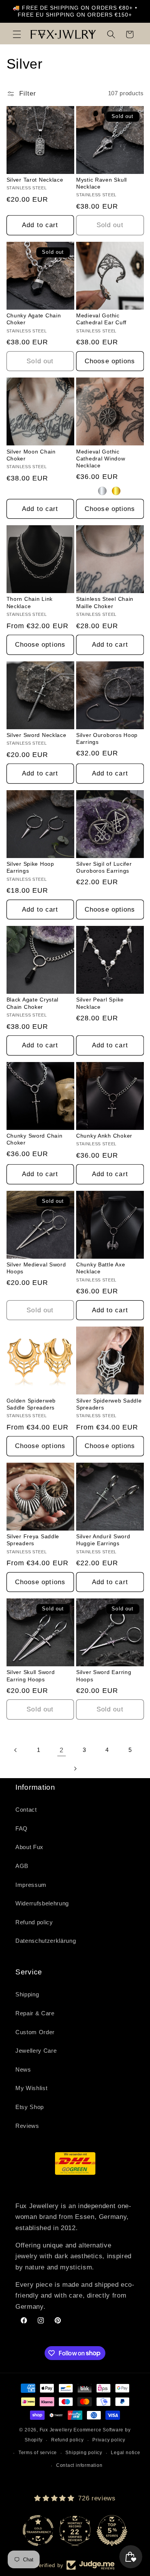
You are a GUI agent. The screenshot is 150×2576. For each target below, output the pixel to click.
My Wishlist (31, 2088)
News (23, 2069)
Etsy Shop (30, 2107)
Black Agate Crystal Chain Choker (33, 1003)
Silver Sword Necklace (37, 735)
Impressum (31, 1885)
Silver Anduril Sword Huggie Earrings (103, 1540)
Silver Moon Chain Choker (31, 455)
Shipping (27, 1994)
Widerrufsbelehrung (42, 1903)
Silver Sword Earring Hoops (104, 1676)
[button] (17, 34)
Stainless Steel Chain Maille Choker (105, 602)
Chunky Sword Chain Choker (35, 1139)
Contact (26, 1810)
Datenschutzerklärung (46, 1941)
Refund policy (34, 1922)
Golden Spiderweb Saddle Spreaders (31, 1404)
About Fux (29, 1847)
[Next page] (75, 1768)
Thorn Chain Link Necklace (30, 602)
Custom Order (35, 2032)
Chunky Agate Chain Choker (34, 319)
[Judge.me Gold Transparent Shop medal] (38, 2530)
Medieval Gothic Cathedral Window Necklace (101, 459)
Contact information (79, 2465)
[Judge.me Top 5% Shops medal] (112, 2530)
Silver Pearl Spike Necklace (100, 1003)
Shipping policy (84, 2453)
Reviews (27, 2126)
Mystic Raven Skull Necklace (102, 183)
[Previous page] (16, 1750)
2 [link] (62, 1750)
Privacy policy (109, 2440)
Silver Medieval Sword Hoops (36, 1268)
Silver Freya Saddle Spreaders (33, 1540)
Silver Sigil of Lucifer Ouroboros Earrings (104, 867)
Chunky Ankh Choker (104, 1136)
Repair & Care (35, 2013)
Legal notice (125, 2453)
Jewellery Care (36, 2051)
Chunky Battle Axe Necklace (101, 1268)
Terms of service (38, 2453)
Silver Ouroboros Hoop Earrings (107, 738)
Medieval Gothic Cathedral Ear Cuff (101, 319)
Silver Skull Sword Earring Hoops (31, 1676)
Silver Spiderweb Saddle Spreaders (109, 1404)
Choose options (110, 361)
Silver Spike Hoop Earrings (30, 867)
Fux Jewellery (56, 2430)
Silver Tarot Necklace (35, 180)
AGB (22, 1866)
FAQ (22, 1828)
